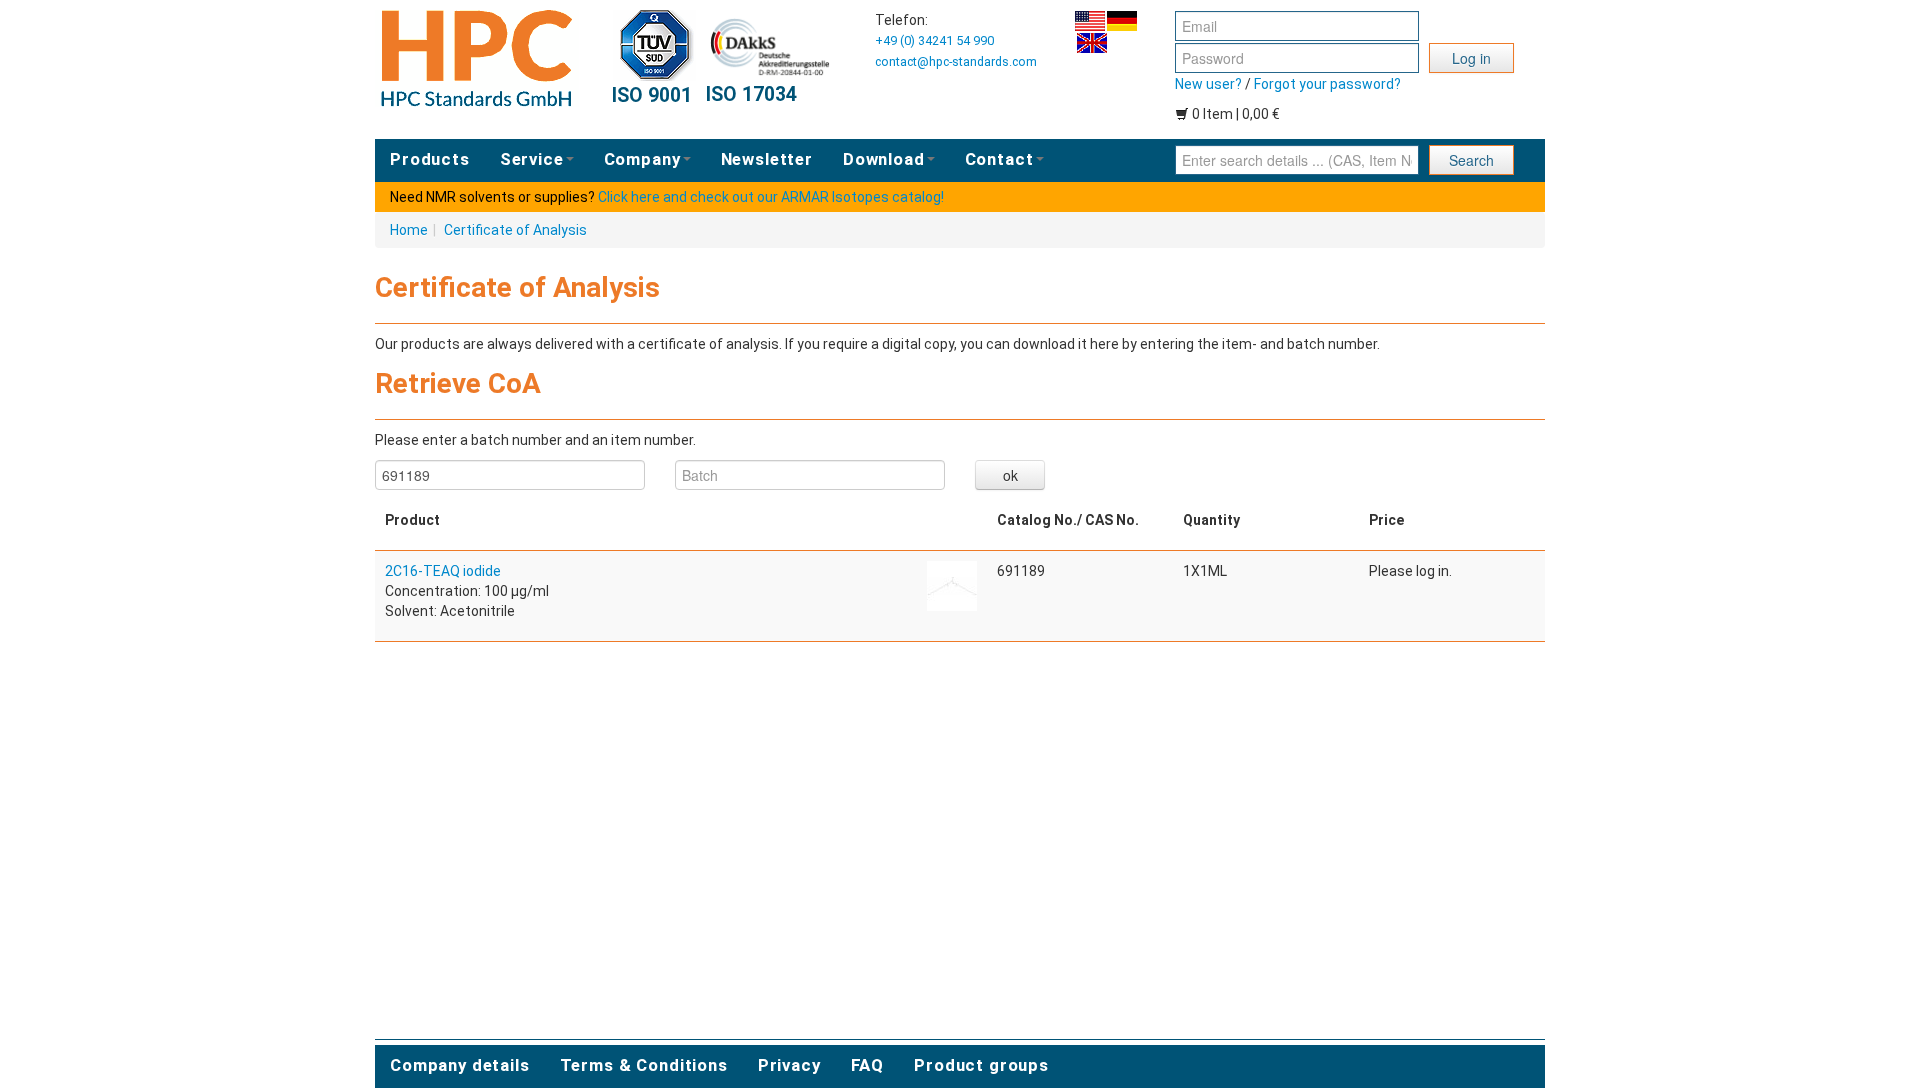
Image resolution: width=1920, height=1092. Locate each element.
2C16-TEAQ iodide (443, 571)
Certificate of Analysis (515, 230)
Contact (999, 159)
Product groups (981, 1065)
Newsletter (767, 159)
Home (409, 230)
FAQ (868, 1065)
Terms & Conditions (644, 1065)
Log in (1471, 58)
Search (1471, 160)
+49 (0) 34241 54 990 (934, 40)
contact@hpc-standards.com (956, 61)
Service (532, 159)
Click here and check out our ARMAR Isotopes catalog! (771, 197)
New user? (1208, 84)
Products (430, 159)
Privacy (789, 1065)
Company (642, 159)
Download (884, 159)
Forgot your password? (1327, 84)
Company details (460, 1065)
